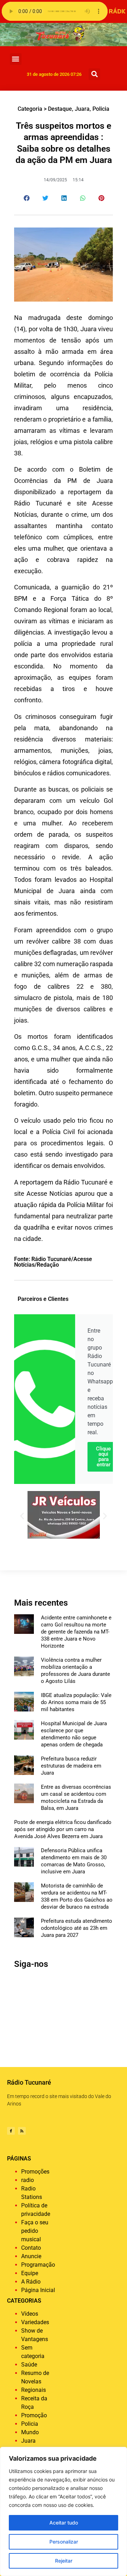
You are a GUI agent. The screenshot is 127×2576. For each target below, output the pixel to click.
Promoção (34, 2415)
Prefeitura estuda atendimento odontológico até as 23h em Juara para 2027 (77, 1928)
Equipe (30, 2273)
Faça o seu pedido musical (35, 2231)
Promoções (35, 2172)
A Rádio (31, 2282)
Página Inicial (38, 2290)
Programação (38, 2265)
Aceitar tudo (64, 2523)
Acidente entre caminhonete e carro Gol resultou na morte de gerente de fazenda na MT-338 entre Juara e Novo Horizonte (76, 1632)
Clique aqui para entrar (103, 1457)
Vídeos (30, 2314)
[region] (64, 2511)
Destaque (60, 109)
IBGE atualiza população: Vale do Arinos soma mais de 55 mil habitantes (76, 1702)
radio (28, 2180)
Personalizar (64, 2542)
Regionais (34, 2390)
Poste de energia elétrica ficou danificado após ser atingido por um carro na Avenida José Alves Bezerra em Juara (63, 1829)
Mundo (30, 2432)
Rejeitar (64, 2561)
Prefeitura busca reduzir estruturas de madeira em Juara (71, 1766)
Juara (82, 109)
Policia (101, 109)
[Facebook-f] (11, 2131)
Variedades (35, 2322)
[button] (16, 59)
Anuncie (31, 2256)
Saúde (29, 2365)
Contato (31, 2248)
